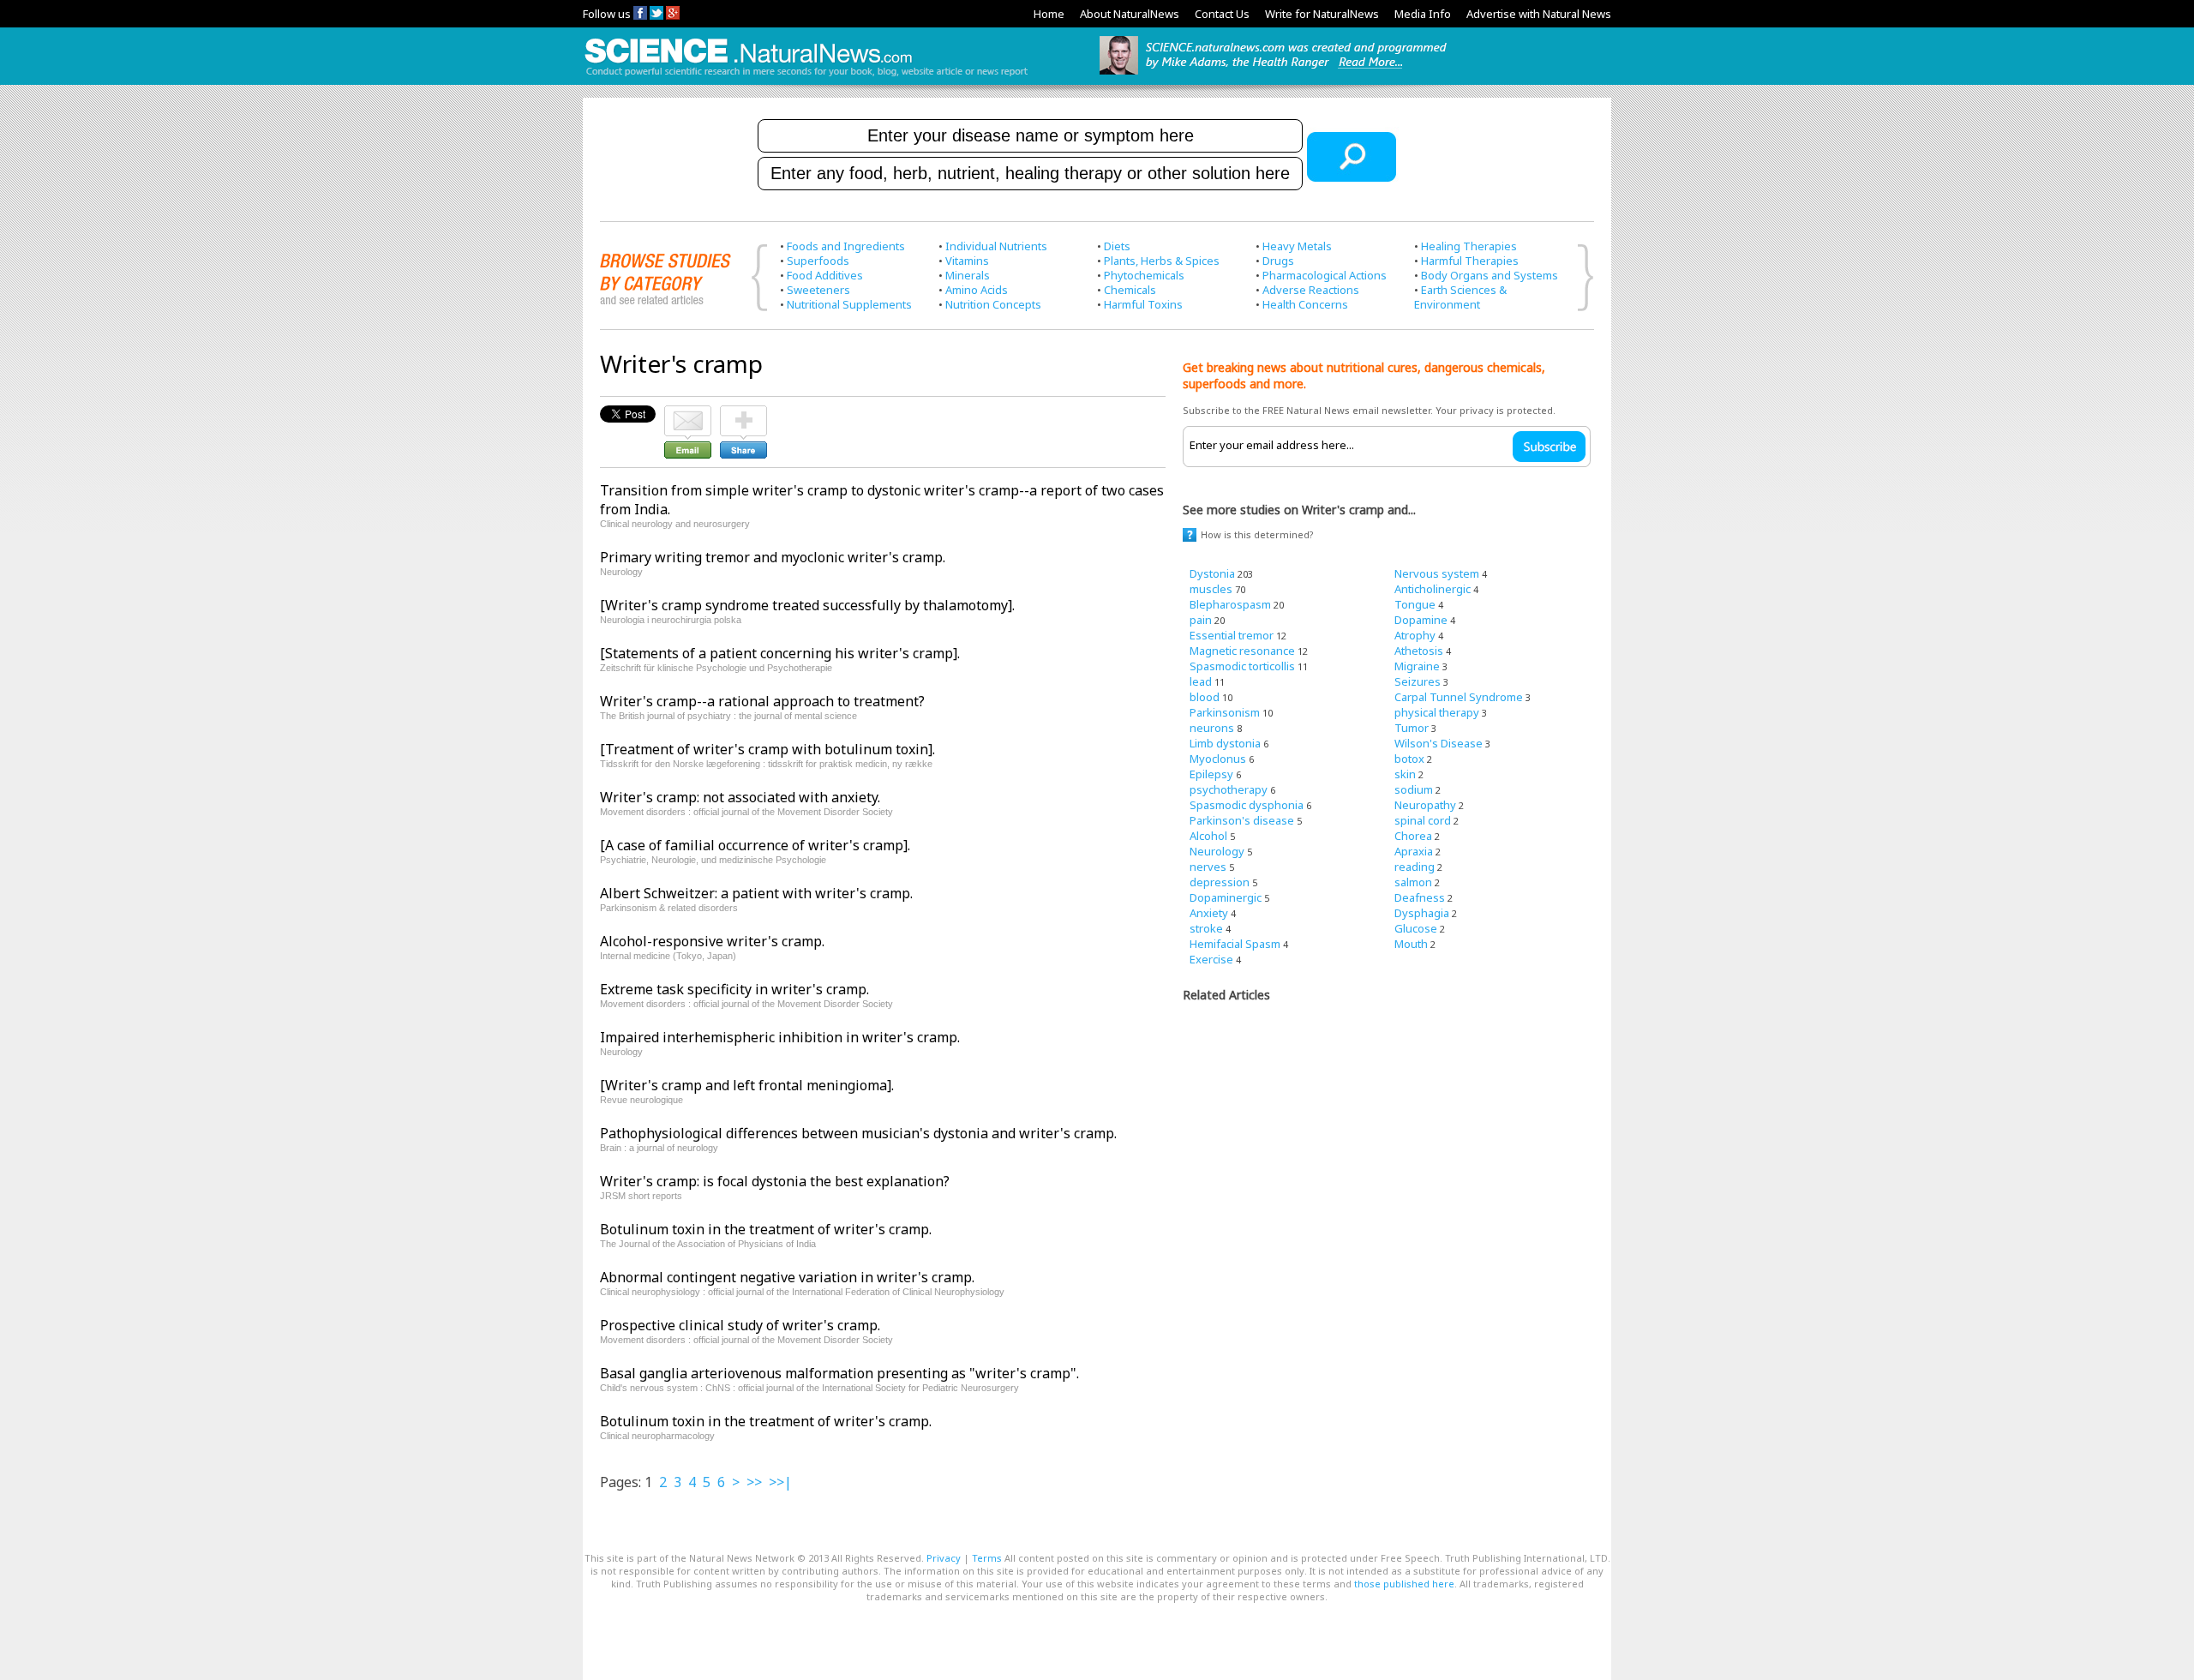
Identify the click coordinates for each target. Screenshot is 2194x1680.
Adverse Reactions (1311, 290)
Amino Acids (977, 290)
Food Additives (825, 275)
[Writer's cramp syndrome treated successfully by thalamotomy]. (807, 605)
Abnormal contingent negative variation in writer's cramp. (787, 1277)
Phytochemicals (1144, 275)
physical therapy (1437, 712)
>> (754, 1482)
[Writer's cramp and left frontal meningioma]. (747, 1085)
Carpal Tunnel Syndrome (1459, 697)
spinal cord (1423, 820)
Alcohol (1208, 836)
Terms (987, 1558)
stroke (1206, 928)
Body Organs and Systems (1490, 275)
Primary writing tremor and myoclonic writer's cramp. (773, 557)
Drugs (1278, 261)
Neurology (1217, 851)
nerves (1208, 867)
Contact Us (1222, 14)
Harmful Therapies (1470, 261)
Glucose (1416, 928)
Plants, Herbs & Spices (1162, 261)
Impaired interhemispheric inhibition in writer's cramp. (780, 1037)
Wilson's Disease (1439, 743)
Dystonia (1212, 573)
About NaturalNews (1130, 14)
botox (1409, 759)
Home (1049, 14)
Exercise (1211, 959)
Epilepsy (1211, 774)
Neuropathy (1425, 805)
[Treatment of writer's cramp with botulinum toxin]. (767, 749)
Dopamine (1421, 620)
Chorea (1413, 836)
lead (1201, 681)
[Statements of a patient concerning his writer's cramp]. (780, 653)
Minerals (968, 275)
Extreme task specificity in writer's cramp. (734, 989)
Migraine (1417, 666)
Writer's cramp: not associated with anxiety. (740, 797)
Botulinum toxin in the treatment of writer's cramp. (766, 1229)
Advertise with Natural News (1539, 14)
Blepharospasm (1230, 604)
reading (1415, 867)
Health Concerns (1305, 304)
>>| (780, 1482)
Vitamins (967, 261)
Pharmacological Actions (1325, 275)
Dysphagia (1422, 913)
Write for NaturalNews (1322, 14)
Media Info (1423, 14)
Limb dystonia (1225, 743)
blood (1205, 697)
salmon (1413, 882)
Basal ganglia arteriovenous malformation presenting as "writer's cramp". (839, 1373)
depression (1220, 882)
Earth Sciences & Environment (1460, 297)
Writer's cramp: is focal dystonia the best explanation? (775, 1181)
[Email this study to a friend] (688, 413)
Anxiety (1209, 913)
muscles (1211, 589)
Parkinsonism (1225, 712)
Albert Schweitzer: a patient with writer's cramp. (756, 893)
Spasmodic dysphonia (1247, 805)
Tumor (1412, 728)
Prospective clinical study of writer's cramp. (740, 1325)
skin (1405, 774)
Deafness (1420, 897)
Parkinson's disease (1242, 820)
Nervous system (1437, 573)
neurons (1212, 728)
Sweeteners (818, 290)
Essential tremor (1232, 635)
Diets (1117, 246)
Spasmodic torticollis (1242, 666)
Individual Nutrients (996, 246)
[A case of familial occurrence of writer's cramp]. (755, 845)
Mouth (1411, 944)
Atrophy (1415, 635)
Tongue (1415, 604)
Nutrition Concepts (993, 304)
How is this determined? (1257, 534)
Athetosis (1419, 651)
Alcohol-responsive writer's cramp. (712, 941)
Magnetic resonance (1242, 651)
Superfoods (818, 261)
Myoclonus (1218, 759)
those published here (1404, 1584)
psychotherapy (1229, 789)
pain (1201, 620)
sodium (1414, 789)
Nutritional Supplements (849, 304)
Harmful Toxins (1143, 304)
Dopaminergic (1226, 897)
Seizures (1418, 681)
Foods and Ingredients (846, 246)
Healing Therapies (1469, 246)
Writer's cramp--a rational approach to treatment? (762, 701)
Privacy (944, 1558)
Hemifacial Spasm (1235, 944)
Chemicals (1130, 290)
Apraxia (1414, 851)
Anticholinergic (1433, 589)
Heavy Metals (1297, 246)
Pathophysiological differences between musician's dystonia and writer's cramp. (858, 1133)
